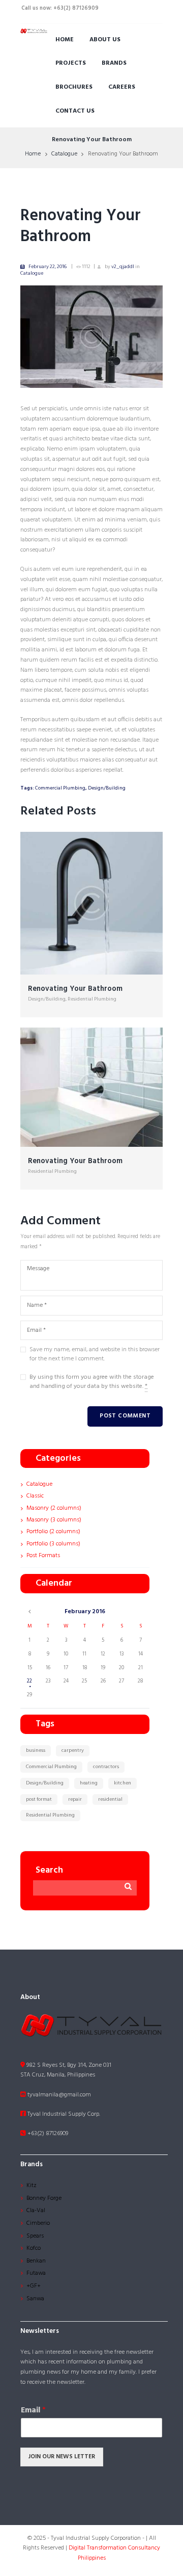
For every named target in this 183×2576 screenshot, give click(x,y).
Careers (122, 87)
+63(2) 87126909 (47, 2134)
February (85, 1612)
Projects (71, 63)
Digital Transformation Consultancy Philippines (114, 2553)
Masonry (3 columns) (54, 1520)
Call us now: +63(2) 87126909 (60, 8)
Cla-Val (36, 2211)
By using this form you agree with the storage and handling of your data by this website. (92, 1382)
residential (110, 1799)
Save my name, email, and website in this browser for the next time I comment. (95, 1354)
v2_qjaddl (123, 267)
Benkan (36, 2261)
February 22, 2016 (48, 267)
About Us (105, 40)
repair (75, 1799)
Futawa (36, 2273)
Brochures (74, 87)
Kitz (32, 2186)
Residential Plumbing (92, 999)
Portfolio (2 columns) (53, 1532)
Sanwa (35, 2299)
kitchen (123, 1783)
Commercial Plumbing (60, 788)
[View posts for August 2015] (30, 1612)
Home (65, 40)
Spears (35, 2236)
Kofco (34, 2248)
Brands (114, 63)
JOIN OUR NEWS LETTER (62, 2457)
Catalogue (64, 154)
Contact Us (75, 111)
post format (39, 1799)
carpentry (73, 1750)
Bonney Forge (44, 2198)
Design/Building (107, 788)
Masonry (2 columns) (54, 1508)
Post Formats (43, 1556)
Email (33, 2411)
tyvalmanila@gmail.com (58, 2095)
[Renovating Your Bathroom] (91, 337)
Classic (35, 1496)
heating (89, 1783)
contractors (106, 1767)
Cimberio (38, 2223)
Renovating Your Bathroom (81, 226)
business (36, 1750)
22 (29, 1681)
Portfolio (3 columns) (53, 1544)
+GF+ (34, 2286)
